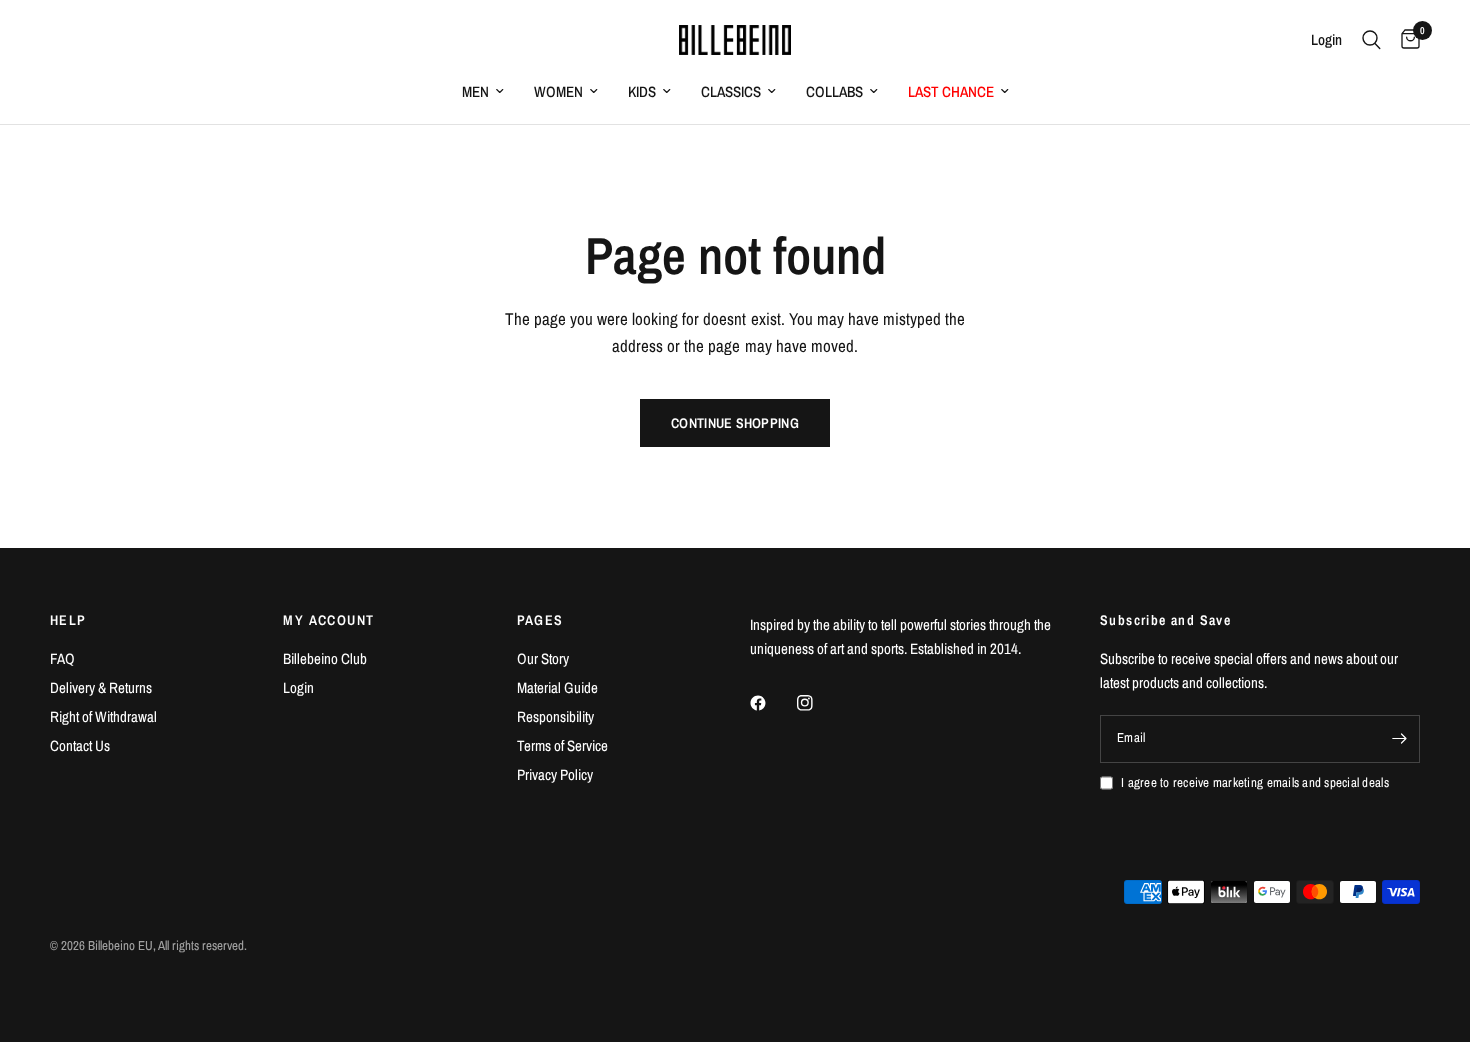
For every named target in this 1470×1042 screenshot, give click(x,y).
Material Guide (557, 687)
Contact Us (80, 745)
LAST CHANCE (951, 91)
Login (298, 687)
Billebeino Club (325, 658)
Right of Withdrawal (103, 716)
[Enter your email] (1400, 739)
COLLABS (834, 91)
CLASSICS (731, 91)
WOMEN (558, 91)
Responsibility (555, 716)
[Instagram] (819, 703)
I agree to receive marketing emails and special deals (1255, 782)
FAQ (62, 658)
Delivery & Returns (101, 687)
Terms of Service (562, 745)
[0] (1405, 40)
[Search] (1371, 40)
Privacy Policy (555, 774)
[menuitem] (483, 92)
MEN (475, 91)
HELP (68, 620)
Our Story (543, 658)
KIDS (642, 91)
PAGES (540, 620)
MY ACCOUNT (328, 620)
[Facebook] (772, 703)
